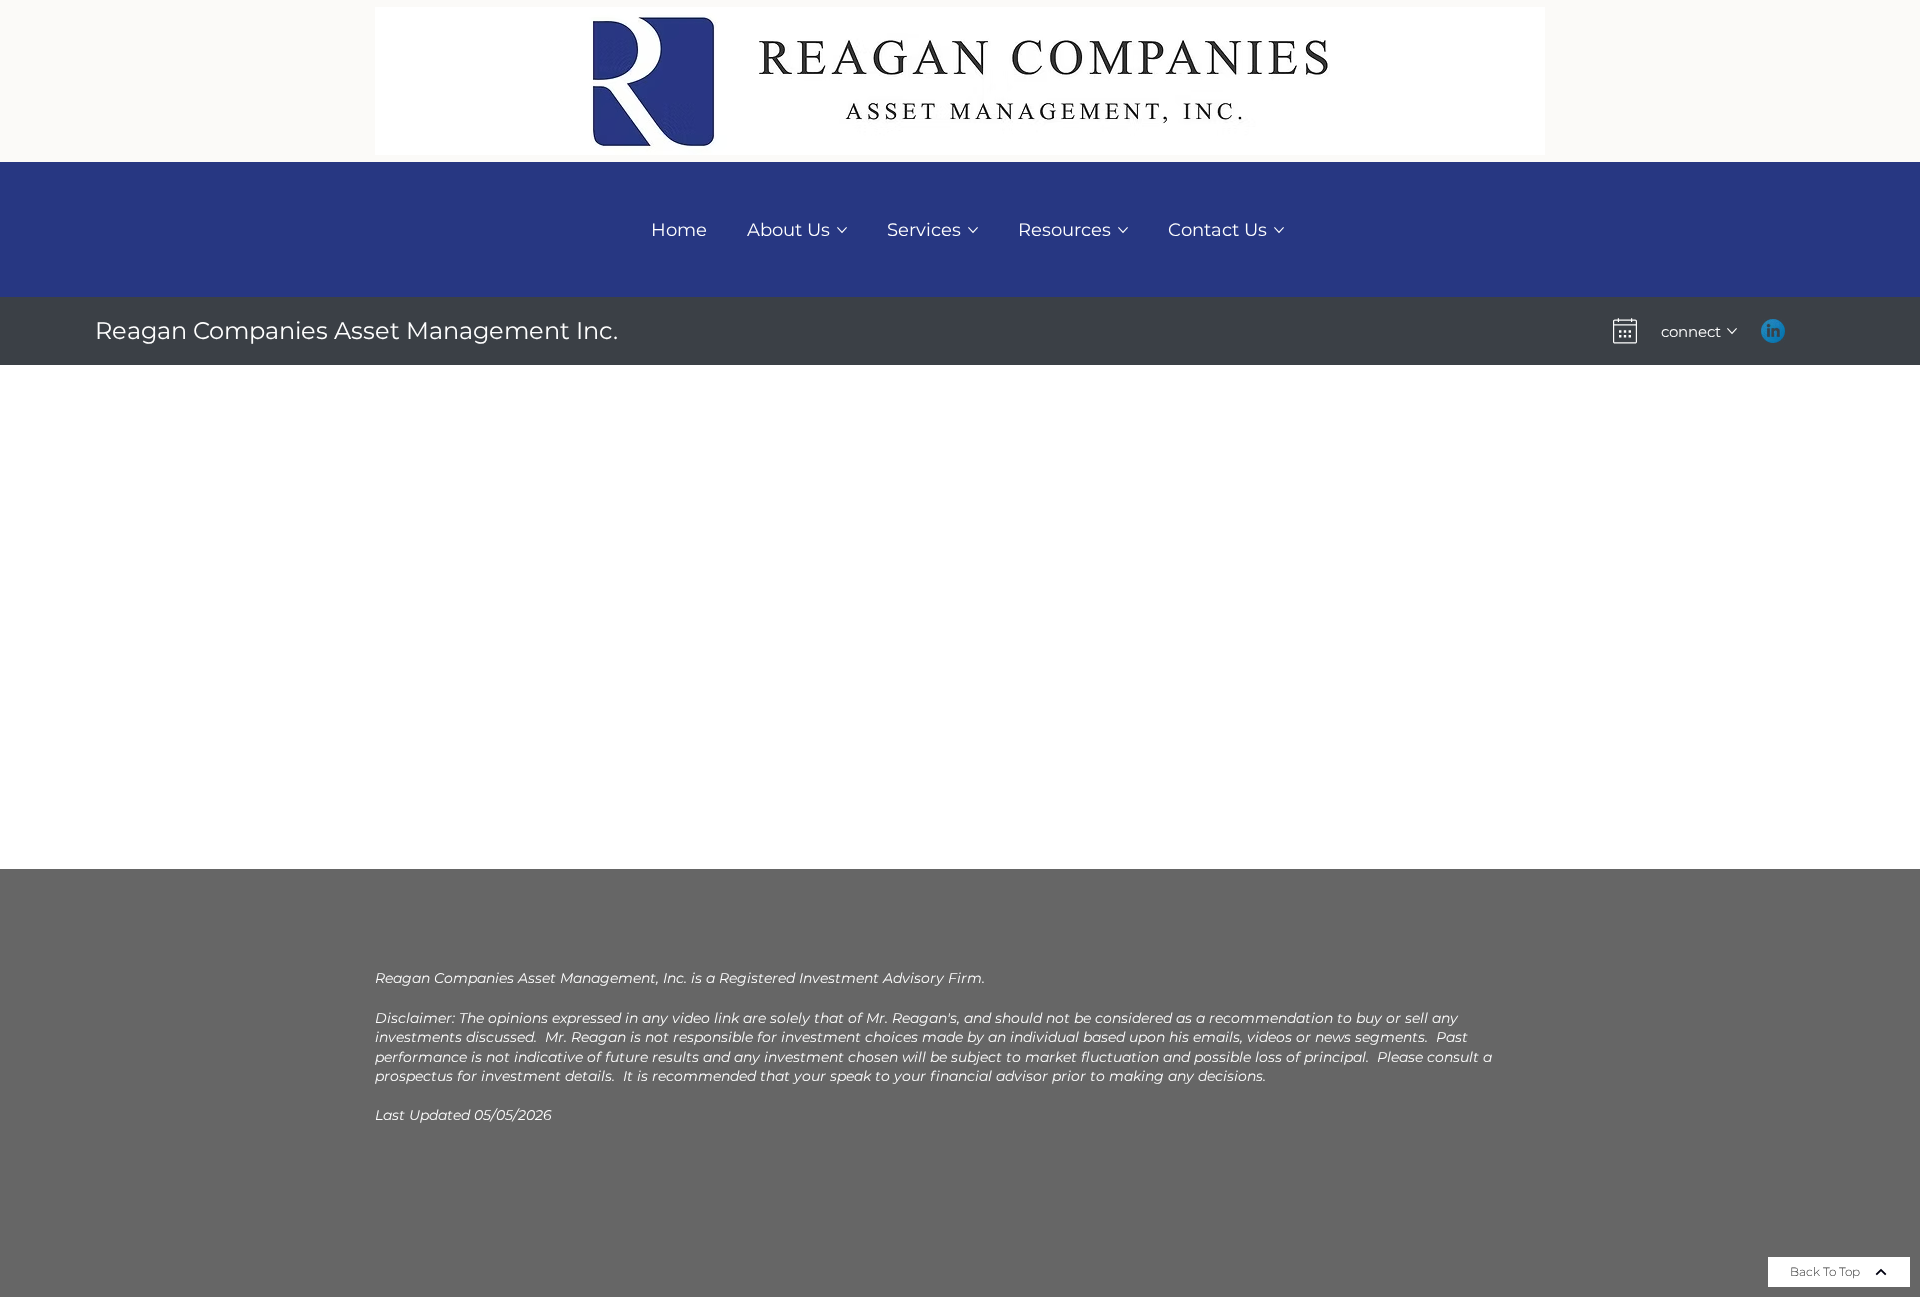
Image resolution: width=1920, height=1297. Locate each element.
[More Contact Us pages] (1279, 230)
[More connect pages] (1732, 331)
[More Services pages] (973, 230)
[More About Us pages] (842, 230)
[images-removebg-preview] (1773, 331)
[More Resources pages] (1123, 230)
